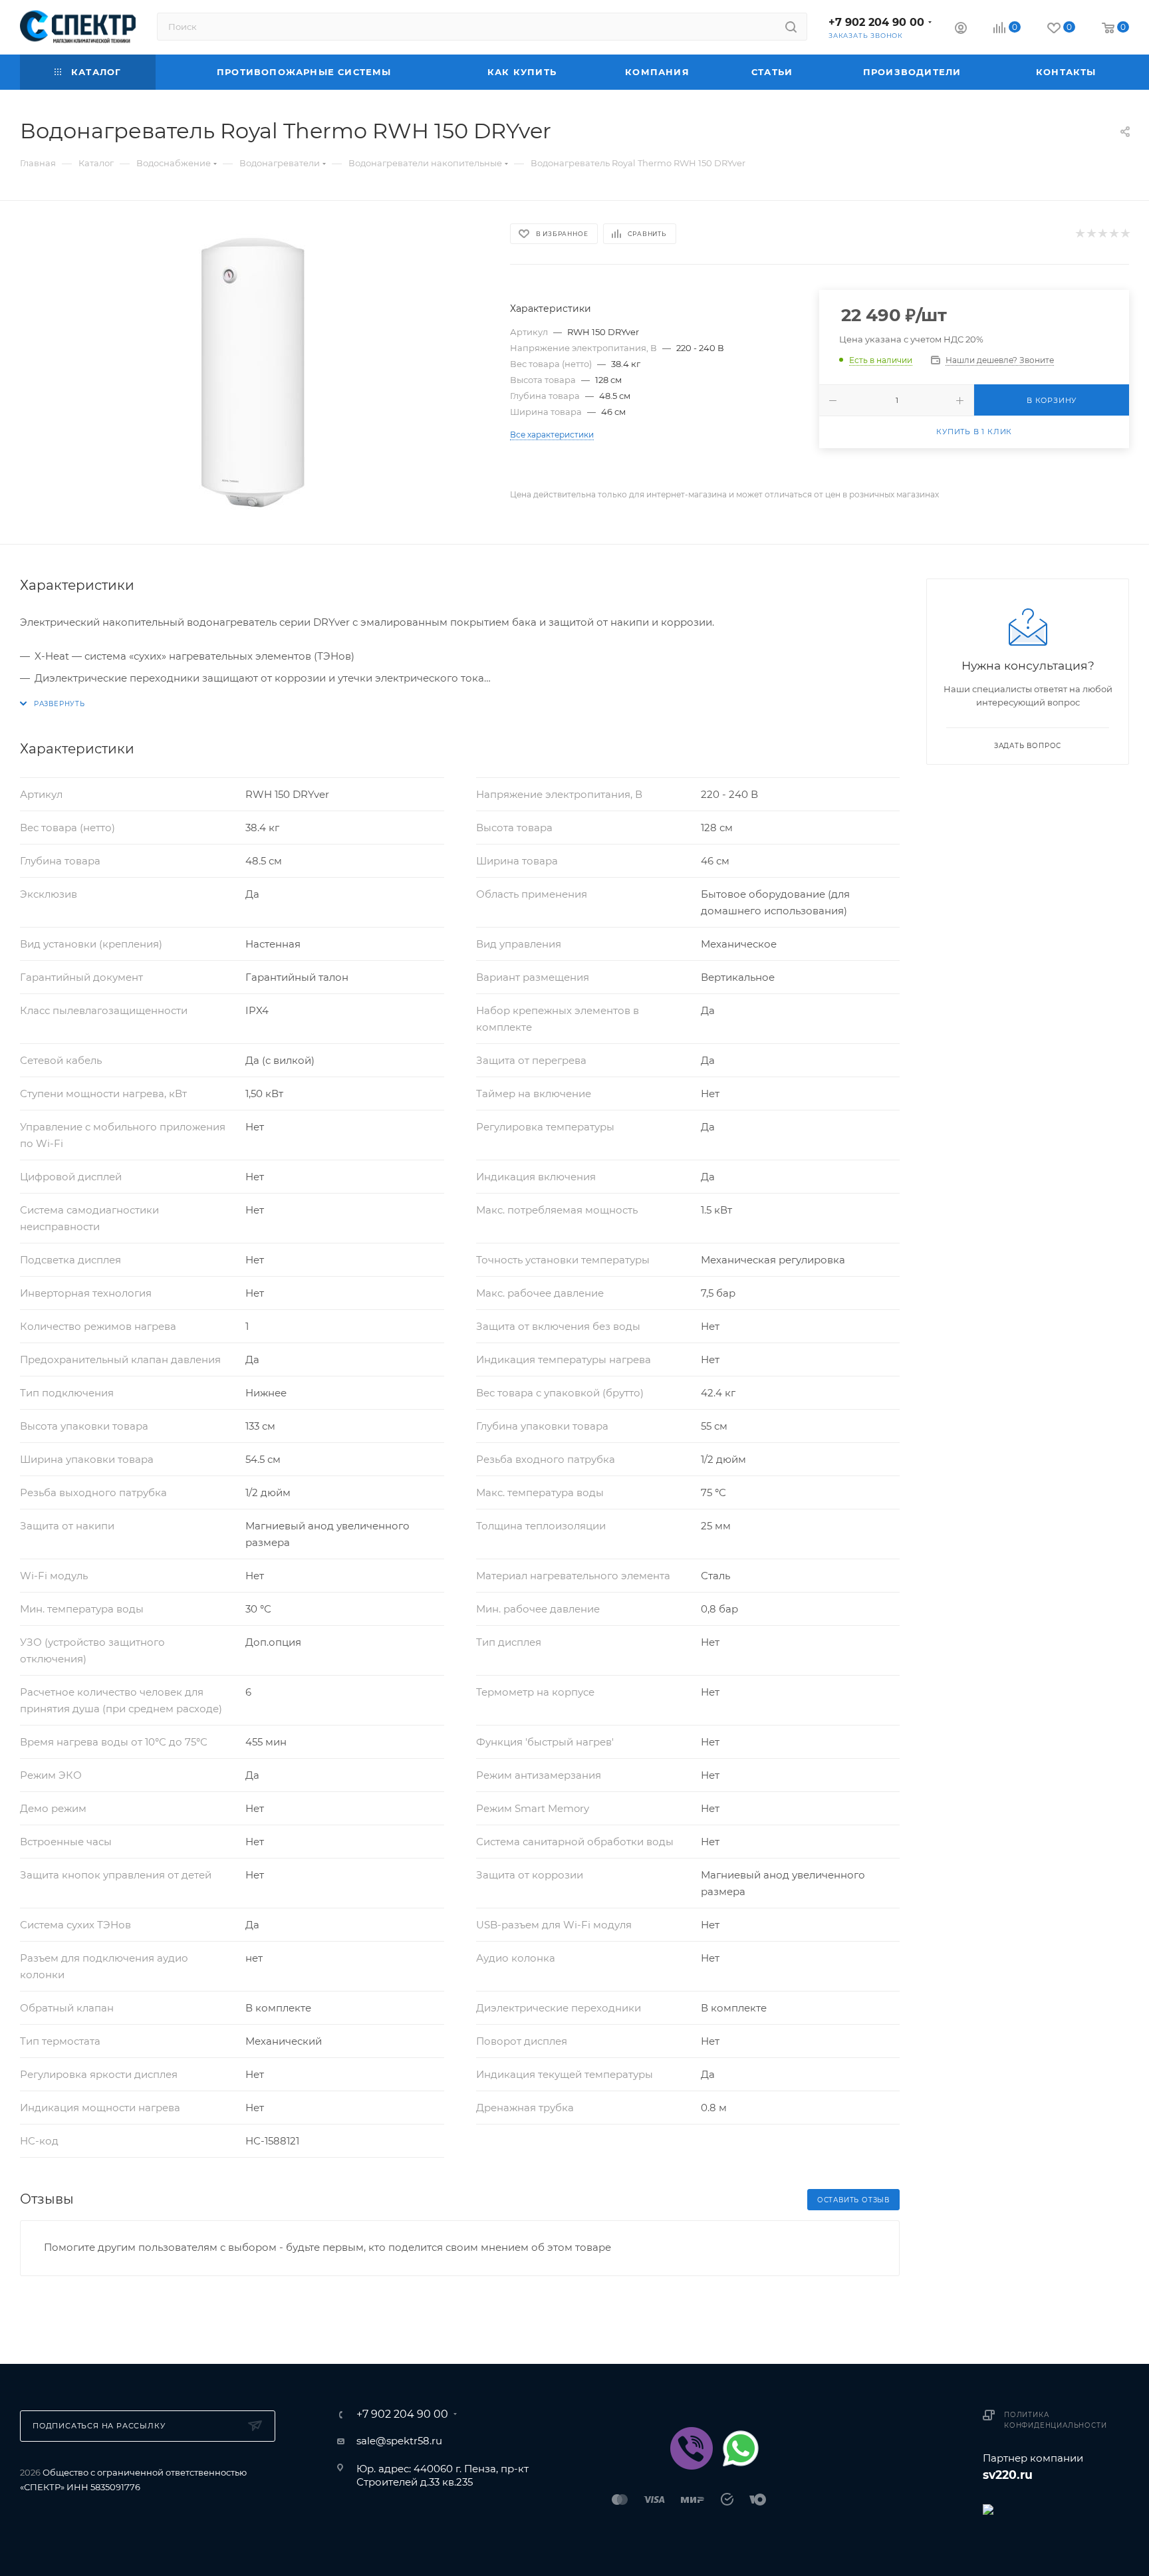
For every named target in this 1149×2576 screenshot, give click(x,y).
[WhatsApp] (741, 2448)
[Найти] (791, 27)
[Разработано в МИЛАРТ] (1056, 2509)
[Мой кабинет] (961, 30)
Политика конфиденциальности (1055, 2420)
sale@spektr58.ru (399, 2441)
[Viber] (692, 2448)
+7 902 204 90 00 (876, 22)
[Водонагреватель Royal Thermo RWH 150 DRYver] (253, 372)
